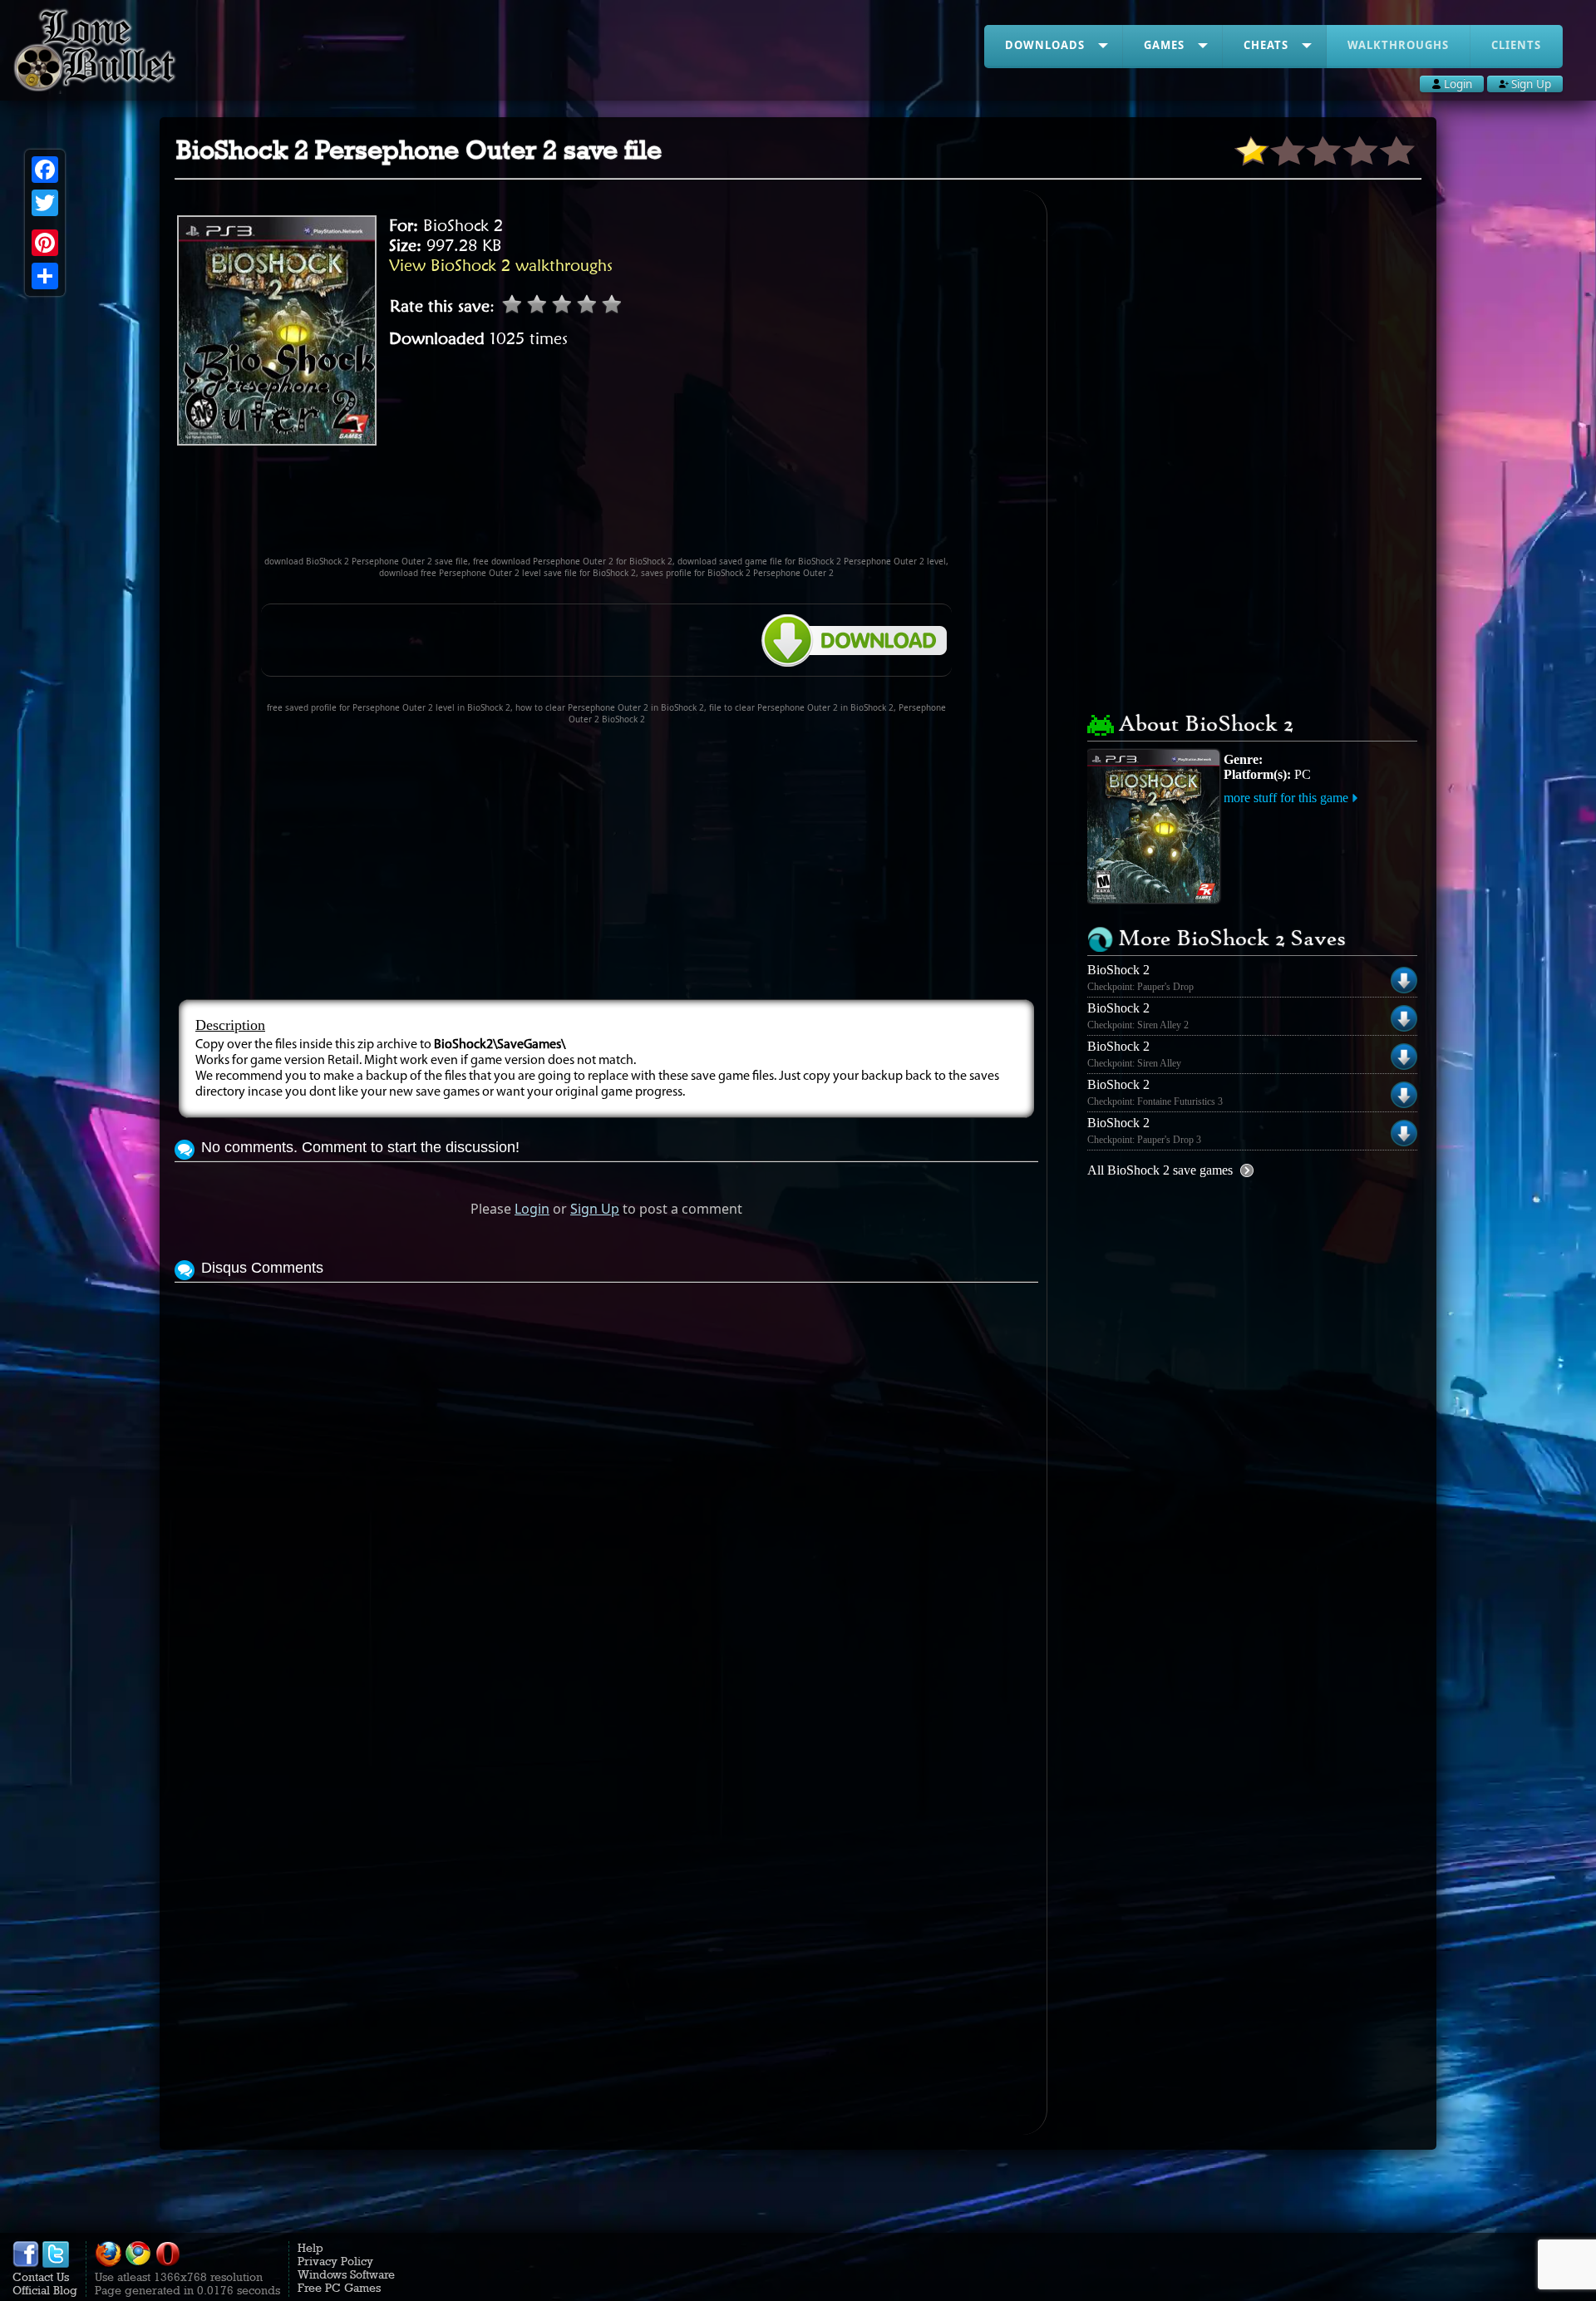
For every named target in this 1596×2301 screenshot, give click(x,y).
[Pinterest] (45, 243)
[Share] (45, 276)
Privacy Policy (335, 2261)
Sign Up (595, 1209)
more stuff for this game (1286, 798)
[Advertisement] (607, 508)
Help (310, 2248)
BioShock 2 (463, 225)
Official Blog (45, 2290)
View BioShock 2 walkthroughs (501, 265)
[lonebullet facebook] (26, 2264)
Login (532, 1209)
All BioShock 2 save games (1160, 1170)
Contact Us (41, 2277)
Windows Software (346, 2274)
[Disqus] (606, 1495)
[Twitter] (45, 203)
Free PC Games (339, 2288)
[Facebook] (45, 170)
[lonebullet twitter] (56, 2264)
